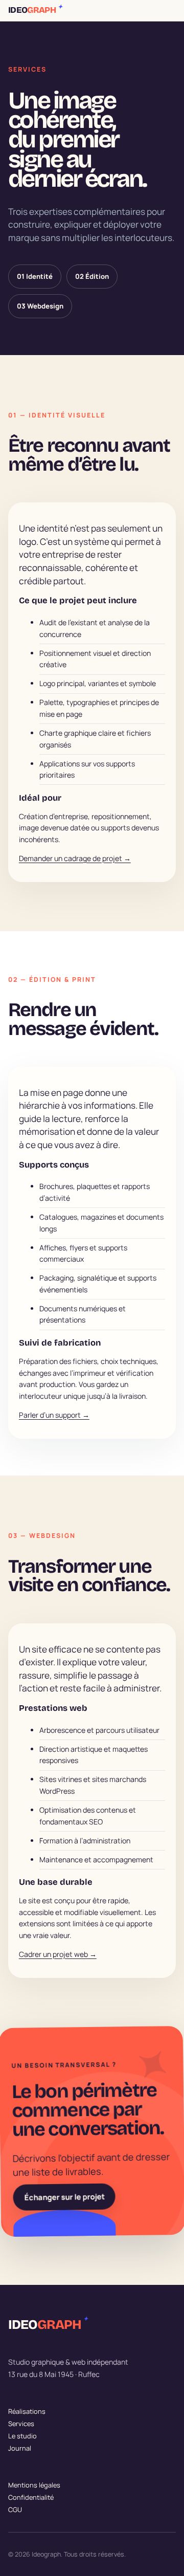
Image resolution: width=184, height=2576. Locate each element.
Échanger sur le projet (64, 2197)
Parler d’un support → (54, 1415)
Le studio (22, 2436)
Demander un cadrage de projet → (75, 858)
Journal (20, 2448)
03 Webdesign (40, 306)
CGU (15, 2509)
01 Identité (35, 276)
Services (21, 2424)
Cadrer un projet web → (58, 1954)
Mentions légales (34, 2485)
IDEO (35, 10)
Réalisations (27, 2411)
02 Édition (92, 276)
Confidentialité (31, 2497)
